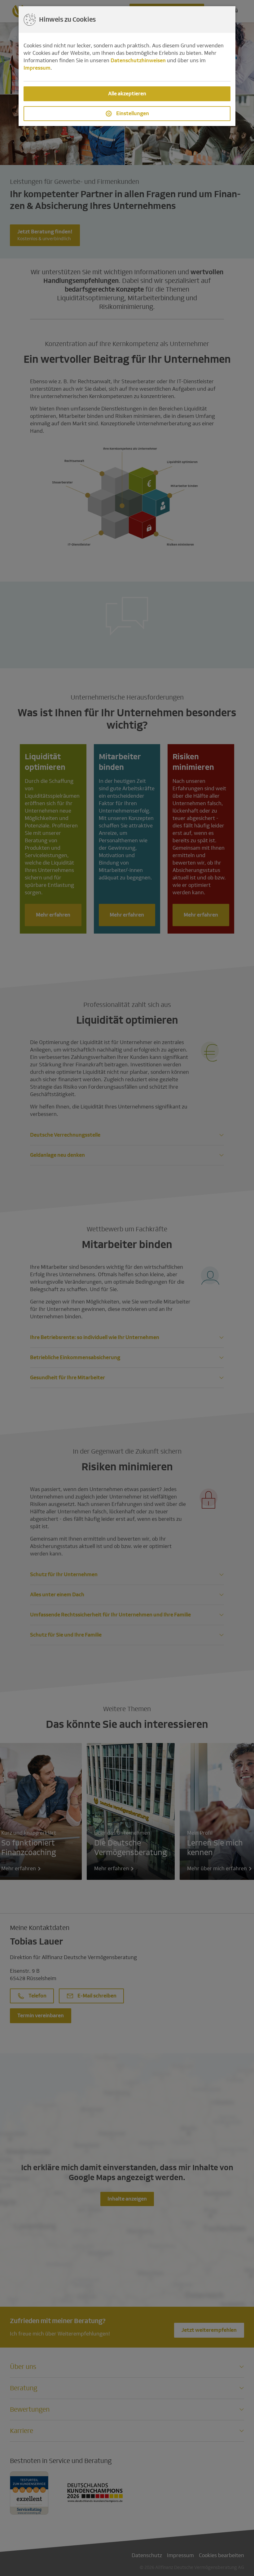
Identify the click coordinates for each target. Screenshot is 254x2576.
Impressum (37, 68)
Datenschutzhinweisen (138, 61)
